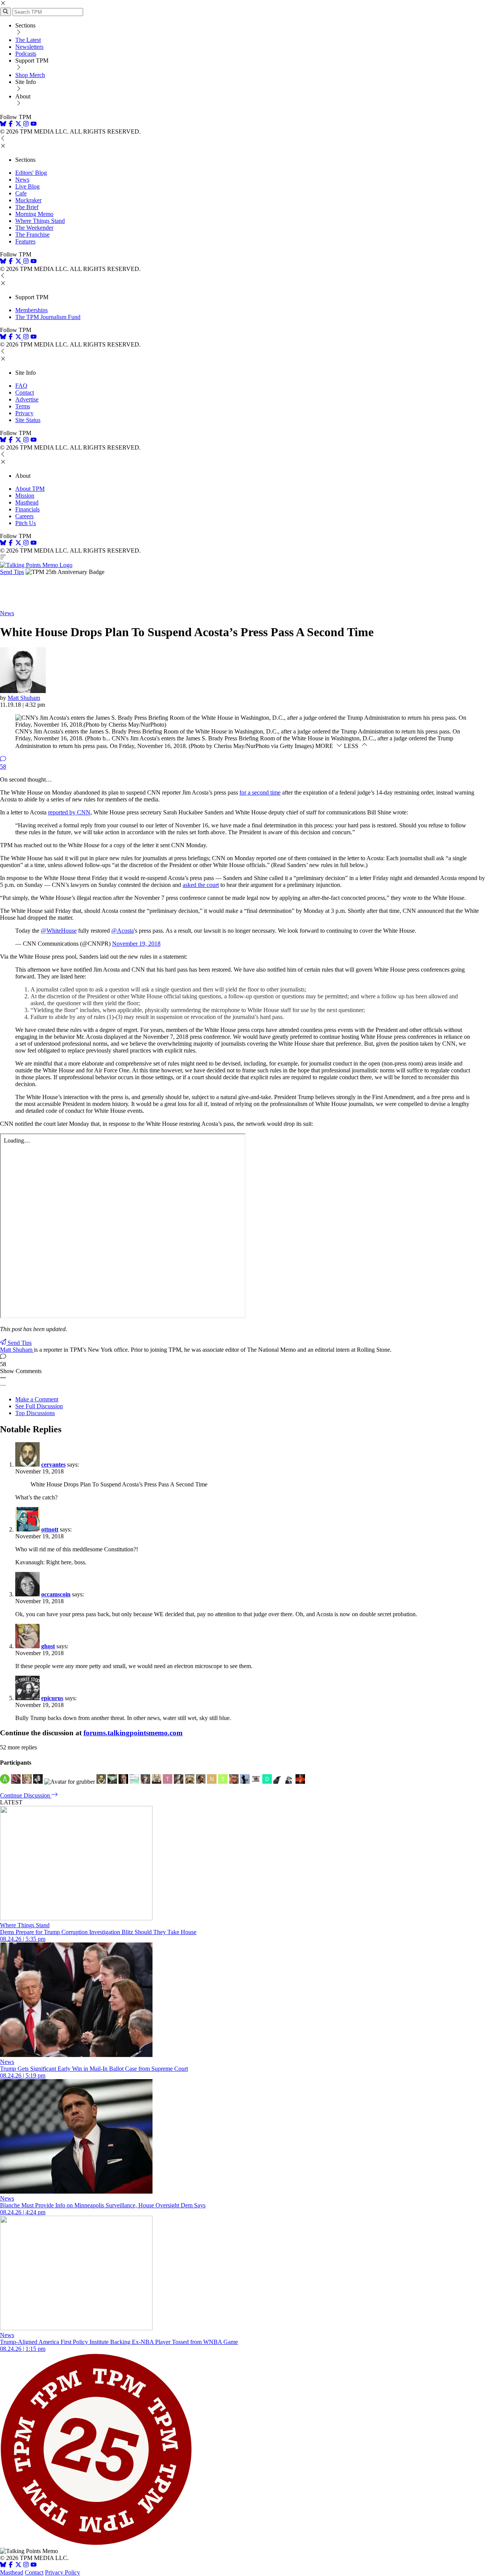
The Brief (27, 207)
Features (25, 241)
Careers (24, 516)
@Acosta (123, 931)
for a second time (260, 792)
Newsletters (29, 47)
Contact (25, 393)
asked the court (201, 885)
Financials (27, 509)
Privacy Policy (63, 2572)
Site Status (28, 420)
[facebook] (11, 125)
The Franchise (32, 235)
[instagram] (26, 125)
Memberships (31, 310)
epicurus (52, 1698)
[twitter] (18, 2566)
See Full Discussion (39, 1406)
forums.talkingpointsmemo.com (133, 1733)
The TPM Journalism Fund (48, 317)
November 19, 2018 (136, 944)
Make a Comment (37, 1399)
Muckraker (28, 200)
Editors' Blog (31, 173)
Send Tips (12, 572)
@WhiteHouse (59, 931)
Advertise (27, 399)
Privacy (24, 413)
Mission (25, 496)
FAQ (21, 386)
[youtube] (34, 125)
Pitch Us (26, 523)
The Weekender (34, 228)
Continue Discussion (26, 1795)
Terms (23, 406)
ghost (48, 1646)
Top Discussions (35, 1413)
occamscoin (56, 1594)
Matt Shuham (24, 698)
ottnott (50, 1529)
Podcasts (26, 54)
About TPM (30, 489)
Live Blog (27, 186)
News (22, 180)
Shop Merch (30, 75)
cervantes (53, 1465)
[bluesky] (3, 125)
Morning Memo (34, 214)
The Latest (28, 40)
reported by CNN (69, 812)
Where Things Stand (40, 221)
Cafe (21, 193)
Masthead (27, 502)
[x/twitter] (19, 125)
